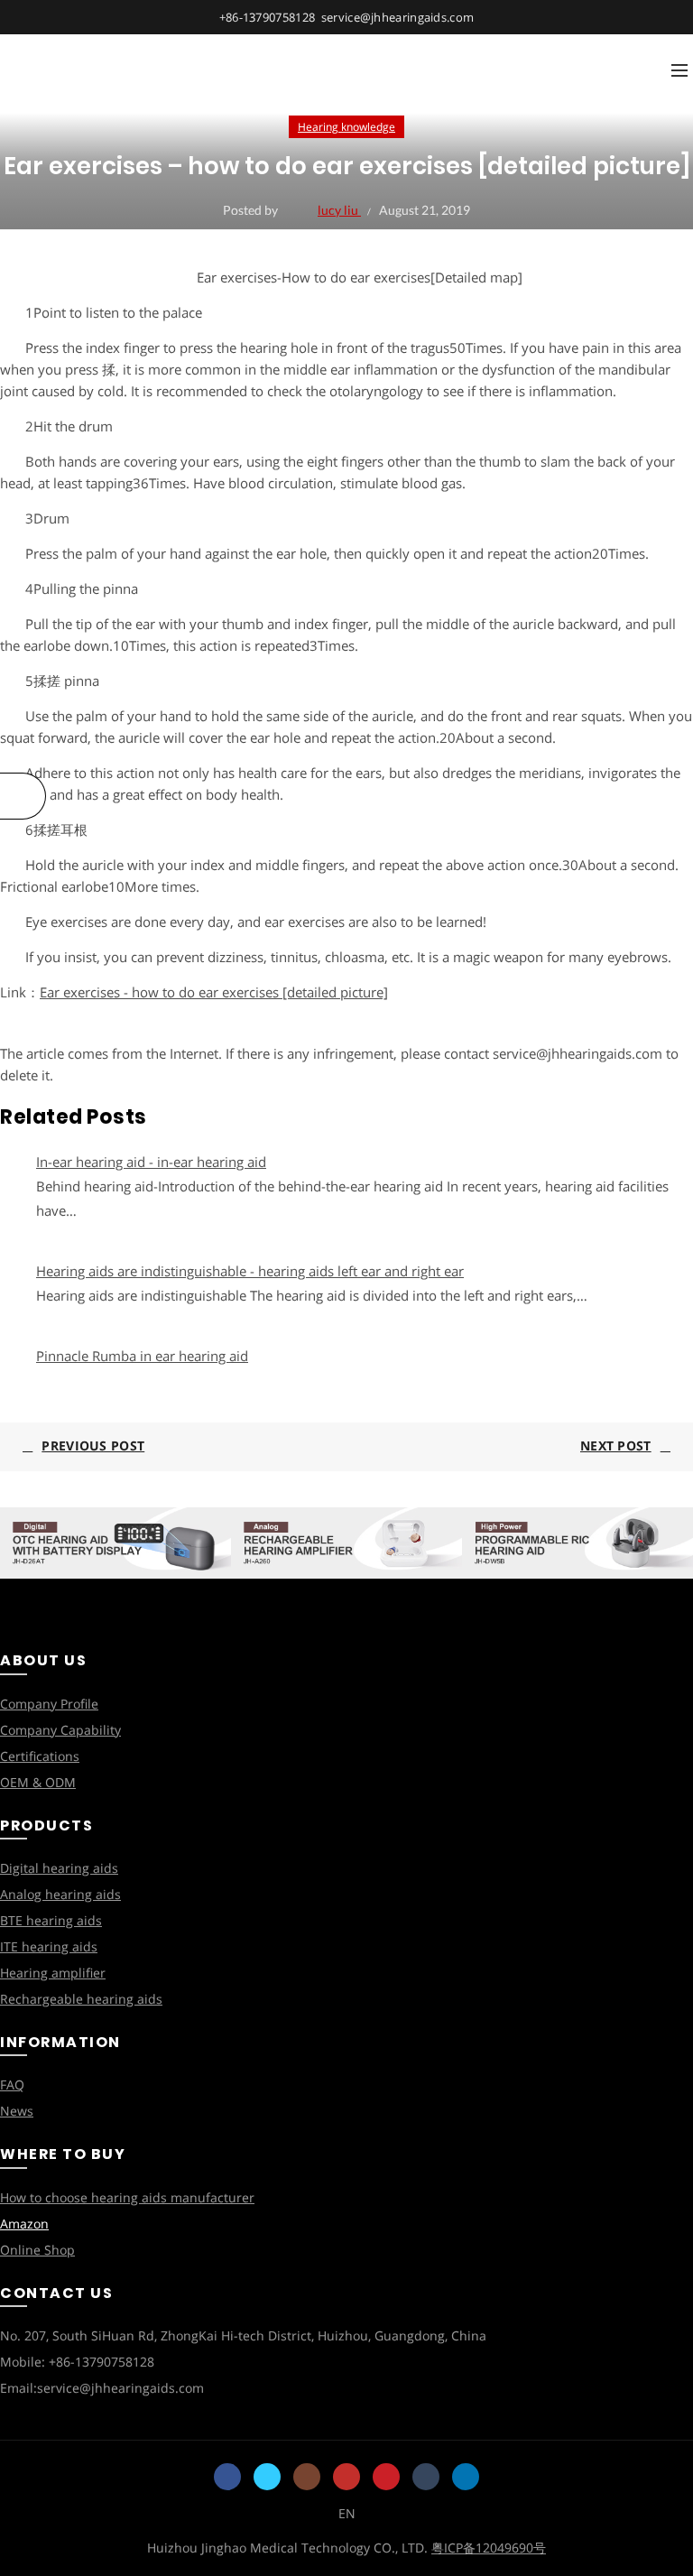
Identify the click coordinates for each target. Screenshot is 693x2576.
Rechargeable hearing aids (81, 1999)
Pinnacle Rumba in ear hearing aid (142, 1356)
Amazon (24, 2224)
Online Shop (37, 2250)
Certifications (40, 1756)
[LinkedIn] (466, 2477)
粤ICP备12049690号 (489, 2548)
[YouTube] (346, 2477)
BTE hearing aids (51, 1920)
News (17, 2111)
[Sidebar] (23, 796)
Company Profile (49, 1704)
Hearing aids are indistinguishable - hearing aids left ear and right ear (250, 1271)
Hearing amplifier (53, 1973)
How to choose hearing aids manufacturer (127, 2197)
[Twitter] (267, 2477)
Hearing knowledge (346, 127)
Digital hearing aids (59, 1868)
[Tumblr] (426, 2477)
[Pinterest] (386, 2477)
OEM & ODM (38, 1782)
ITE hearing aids (49, 1946)
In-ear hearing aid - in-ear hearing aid (151, 1162)
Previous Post (93, 1446)
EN (347, 2513)
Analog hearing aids (60, 1894)
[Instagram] (307, 2477)
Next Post (616, 1446)
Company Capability (60, 1730)
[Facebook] (227, 2477)
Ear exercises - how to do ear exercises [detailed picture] (214, 992)
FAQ (12, 2085)
